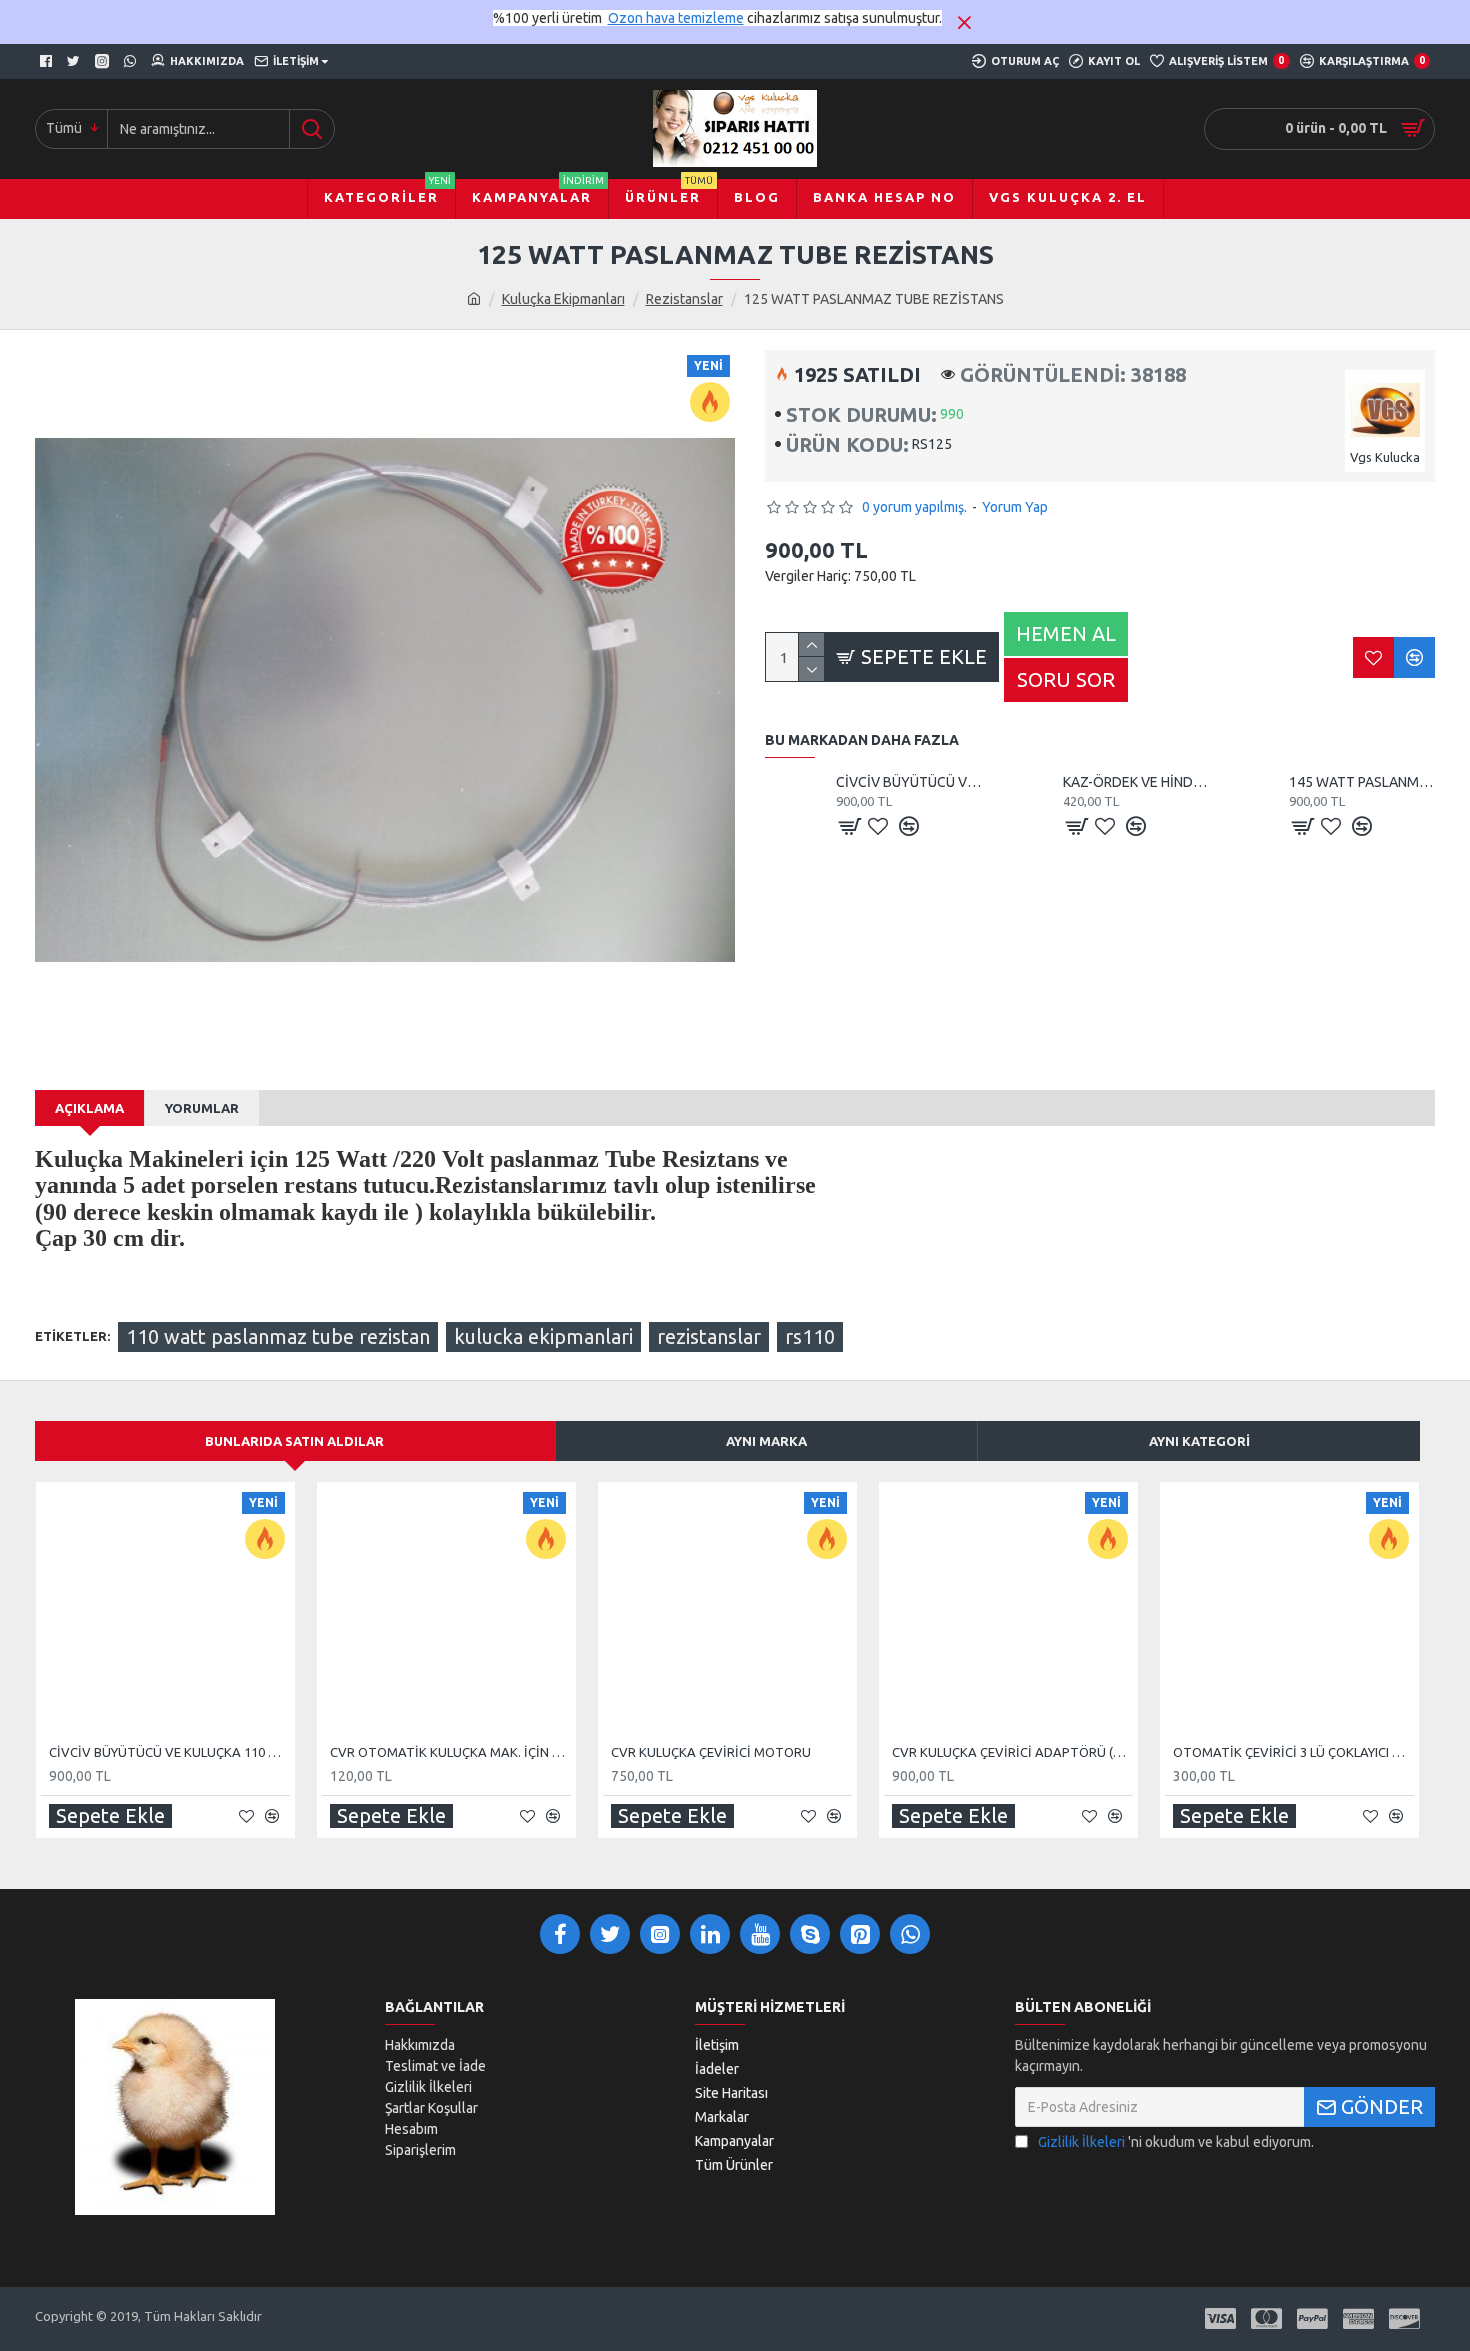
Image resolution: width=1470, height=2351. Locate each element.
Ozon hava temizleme (676, 18)
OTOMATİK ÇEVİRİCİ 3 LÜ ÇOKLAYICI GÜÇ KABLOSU (1293, 1752)
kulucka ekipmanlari (543, 1336)
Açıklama (89, 1108)
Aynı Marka (766, 1441)
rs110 (810, 1336)
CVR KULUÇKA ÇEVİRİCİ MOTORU (711, 1752)
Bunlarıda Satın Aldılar (294, 1441)
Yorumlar (202, 1108)
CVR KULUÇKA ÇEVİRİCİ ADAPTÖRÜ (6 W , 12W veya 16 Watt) (1012, 1752)
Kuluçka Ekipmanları (563, 299)
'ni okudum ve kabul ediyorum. (1176, 2142)
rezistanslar (709, 1336)
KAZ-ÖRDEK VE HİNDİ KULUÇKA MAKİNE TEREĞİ (1136, 782)
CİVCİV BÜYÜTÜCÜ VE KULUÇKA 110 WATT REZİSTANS (909, 782)
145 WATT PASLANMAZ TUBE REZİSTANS (1362, 782)
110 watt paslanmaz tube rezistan (278, 1336)
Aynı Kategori (1199, 1441)
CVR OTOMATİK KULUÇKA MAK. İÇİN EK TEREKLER (450, 1752)
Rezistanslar (684, 299)
